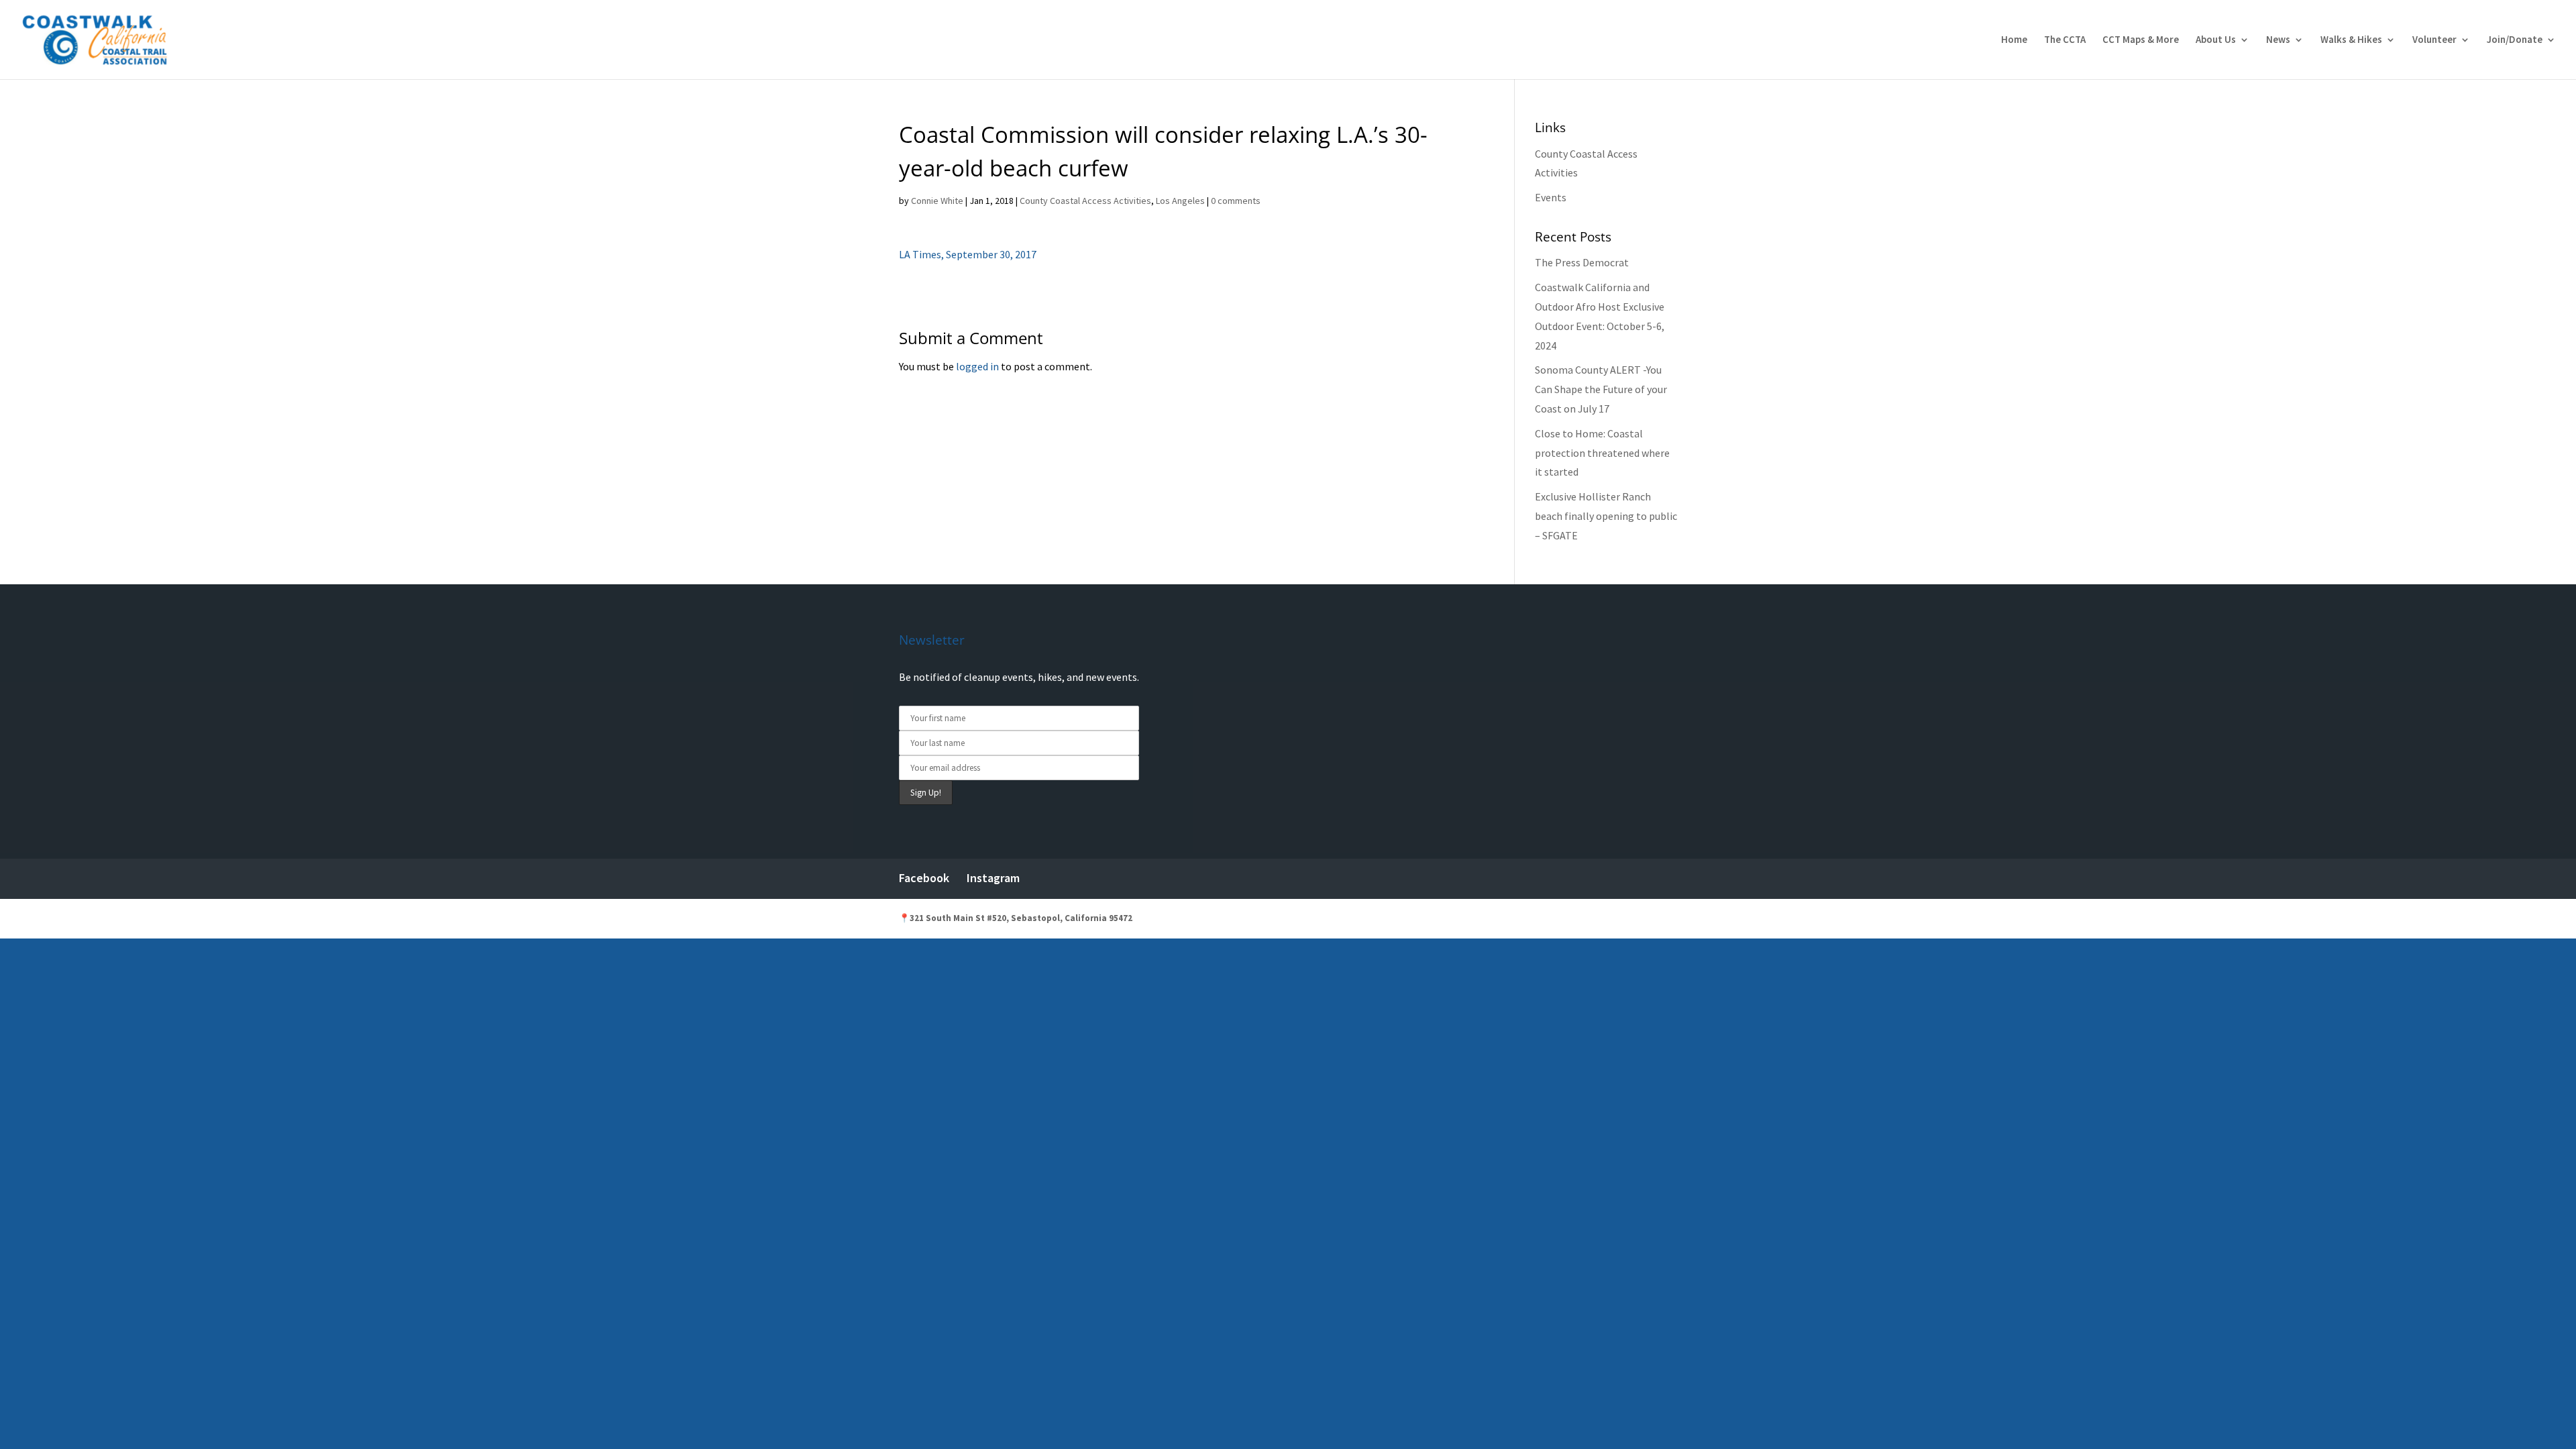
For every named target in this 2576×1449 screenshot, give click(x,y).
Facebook (924, 878)
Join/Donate (2515, 40)
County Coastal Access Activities (1085, 201)
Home (2014, 40)
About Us (2216, 40)
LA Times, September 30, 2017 (968, 254)
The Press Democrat (1582, 262)
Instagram (993, 878)
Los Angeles (1180, 201)
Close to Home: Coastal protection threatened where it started (1602, 453)
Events (1551, 197)
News (2278, 40)
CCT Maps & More (2141, 40)
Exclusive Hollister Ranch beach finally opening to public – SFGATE (1606, 516)
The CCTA (2065, 40)
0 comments (1236, 201)
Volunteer (2434, 40)
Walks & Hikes (2351, 40)
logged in (977, 366)
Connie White (937, 201)
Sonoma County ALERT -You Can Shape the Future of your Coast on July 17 (1601, 389)
